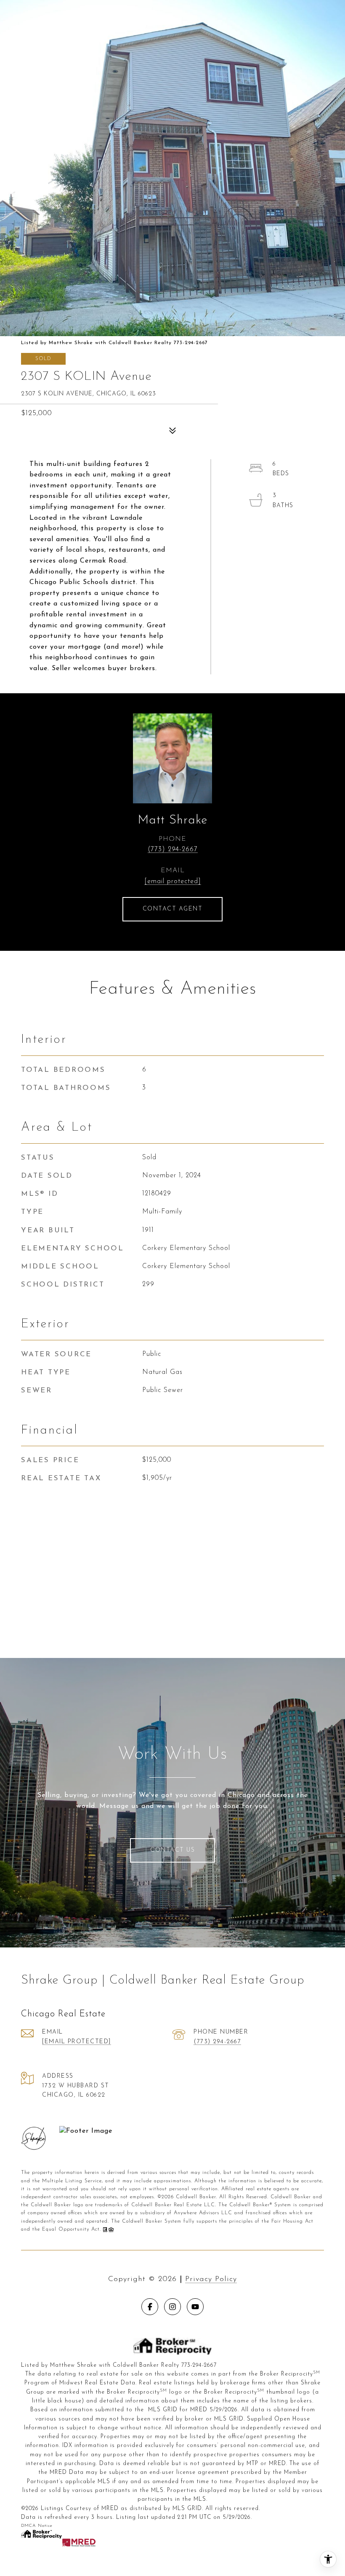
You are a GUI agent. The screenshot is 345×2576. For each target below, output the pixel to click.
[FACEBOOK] (150, 2307)
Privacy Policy (211, 2279)
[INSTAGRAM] (172, 2307)
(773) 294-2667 (173, 850)
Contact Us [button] (172, 1850)
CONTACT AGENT (173, 909)
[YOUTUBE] (195, 2307)
